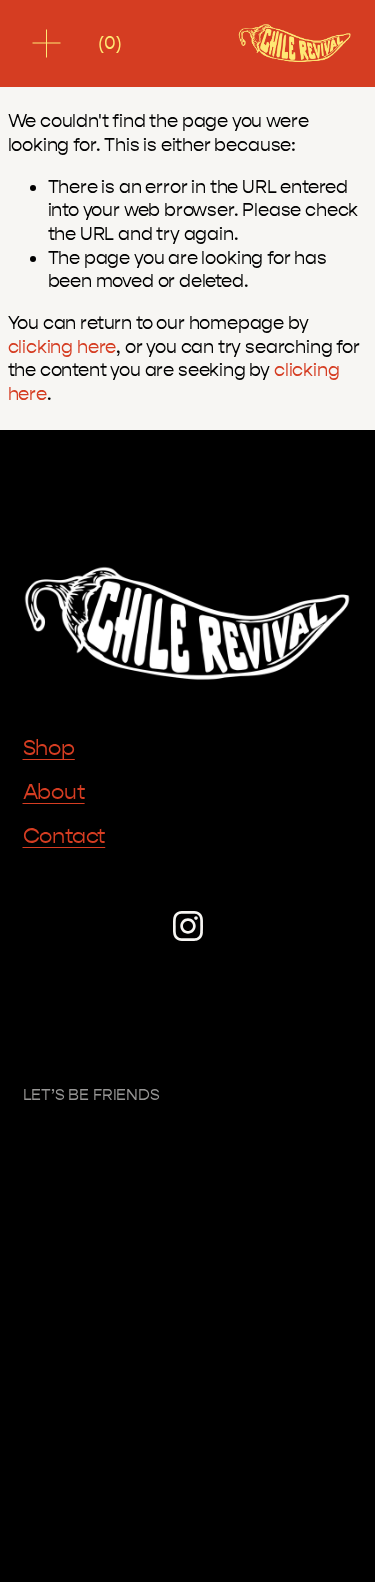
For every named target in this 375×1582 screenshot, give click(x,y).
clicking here (62, 347)
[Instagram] (188, 926)
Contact (64, 836)
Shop (49, 748)
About (54, 792)
